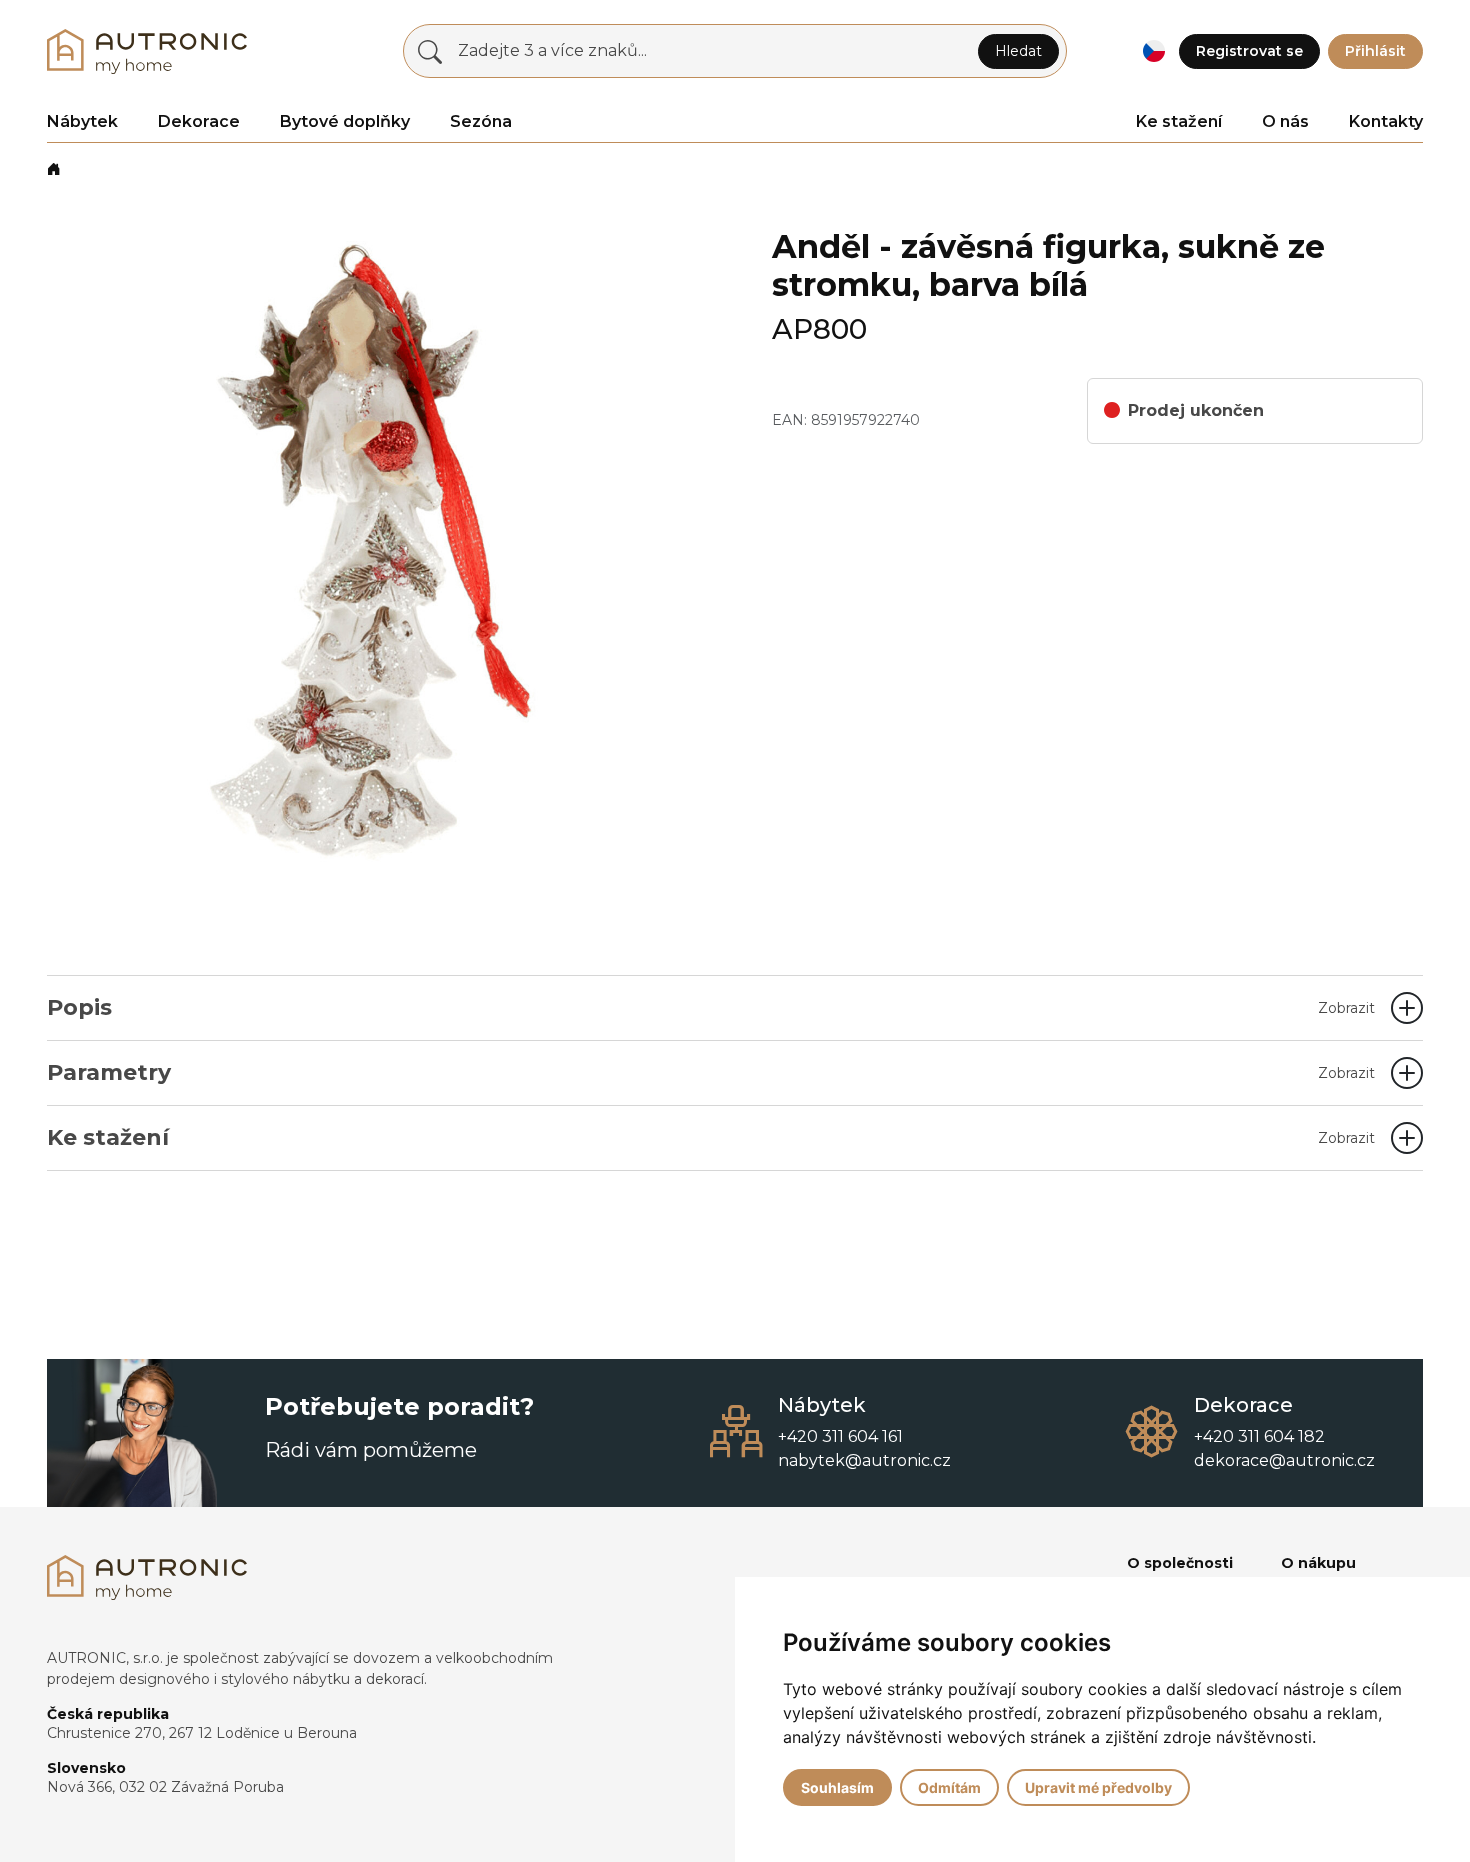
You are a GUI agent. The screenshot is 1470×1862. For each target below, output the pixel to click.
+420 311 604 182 (1259, 1436)
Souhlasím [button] (837, 1787)
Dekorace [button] (199, 121)
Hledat (1018, 51)
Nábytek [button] (82, 121)
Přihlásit (1375, 51)
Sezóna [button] (481, 121)
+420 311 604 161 (840, 1436)
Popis (711, 1007)
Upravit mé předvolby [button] (1098, 1787)
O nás (1285, 121)
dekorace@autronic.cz (1284, 1460)
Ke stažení (1179, 121)
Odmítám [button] (949, 1787)
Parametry (711, 1072)
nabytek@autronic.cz (864, 1460)
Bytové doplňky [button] (345, 121)
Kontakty (1386, 121)
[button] (1153, 51)
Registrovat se (1249, 51)
